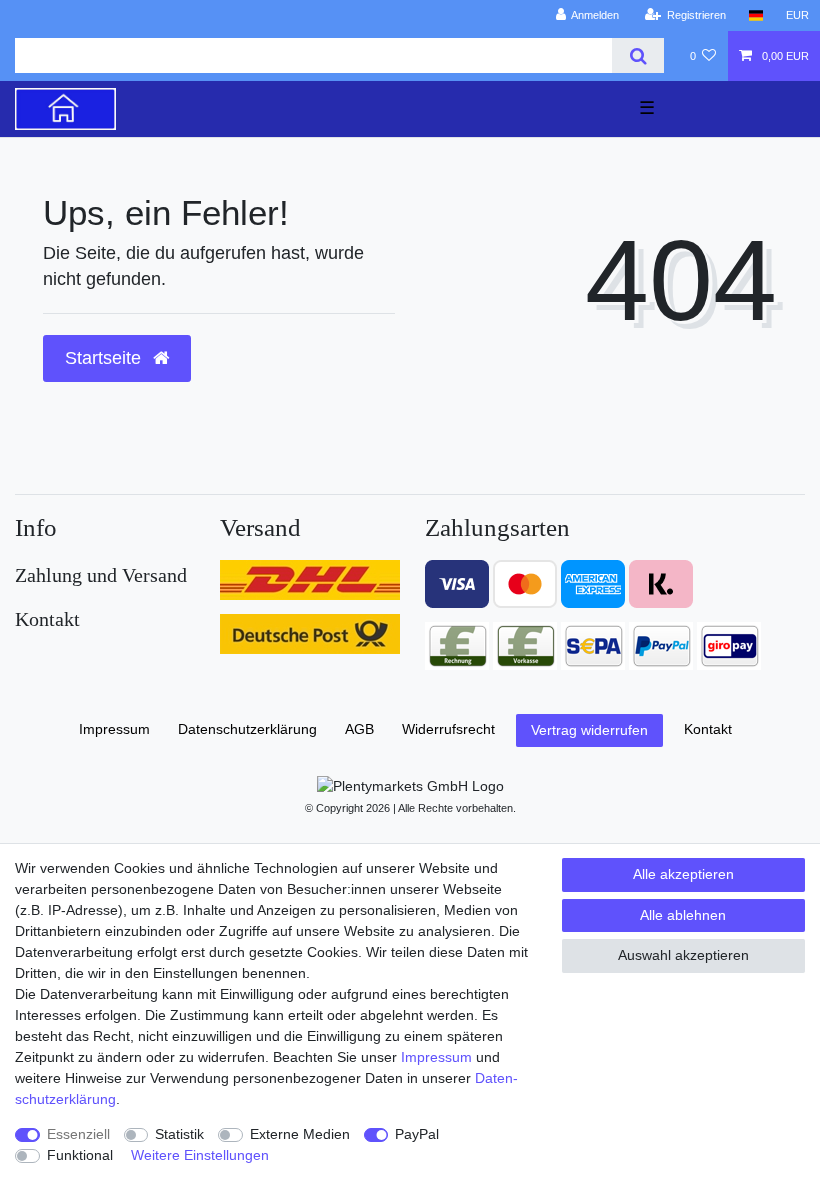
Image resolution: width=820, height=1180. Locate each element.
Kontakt (708, 729)
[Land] (755, 15)
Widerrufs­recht (448, 729)
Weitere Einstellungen (200, 1155)
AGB (359, 729)
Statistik (179, 1134)
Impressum (436, 1057)
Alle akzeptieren (683, 874)
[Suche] (637, 55)
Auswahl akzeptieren (683, 955)
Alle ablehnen (683, 915)
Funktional (80, 1155)
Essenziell (78, 1134)
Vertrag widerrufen (589, 730)
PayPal (417, 1134)
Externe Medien (300, 1134)
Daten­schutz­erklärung (247, 729)
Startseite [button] (105, 358)
